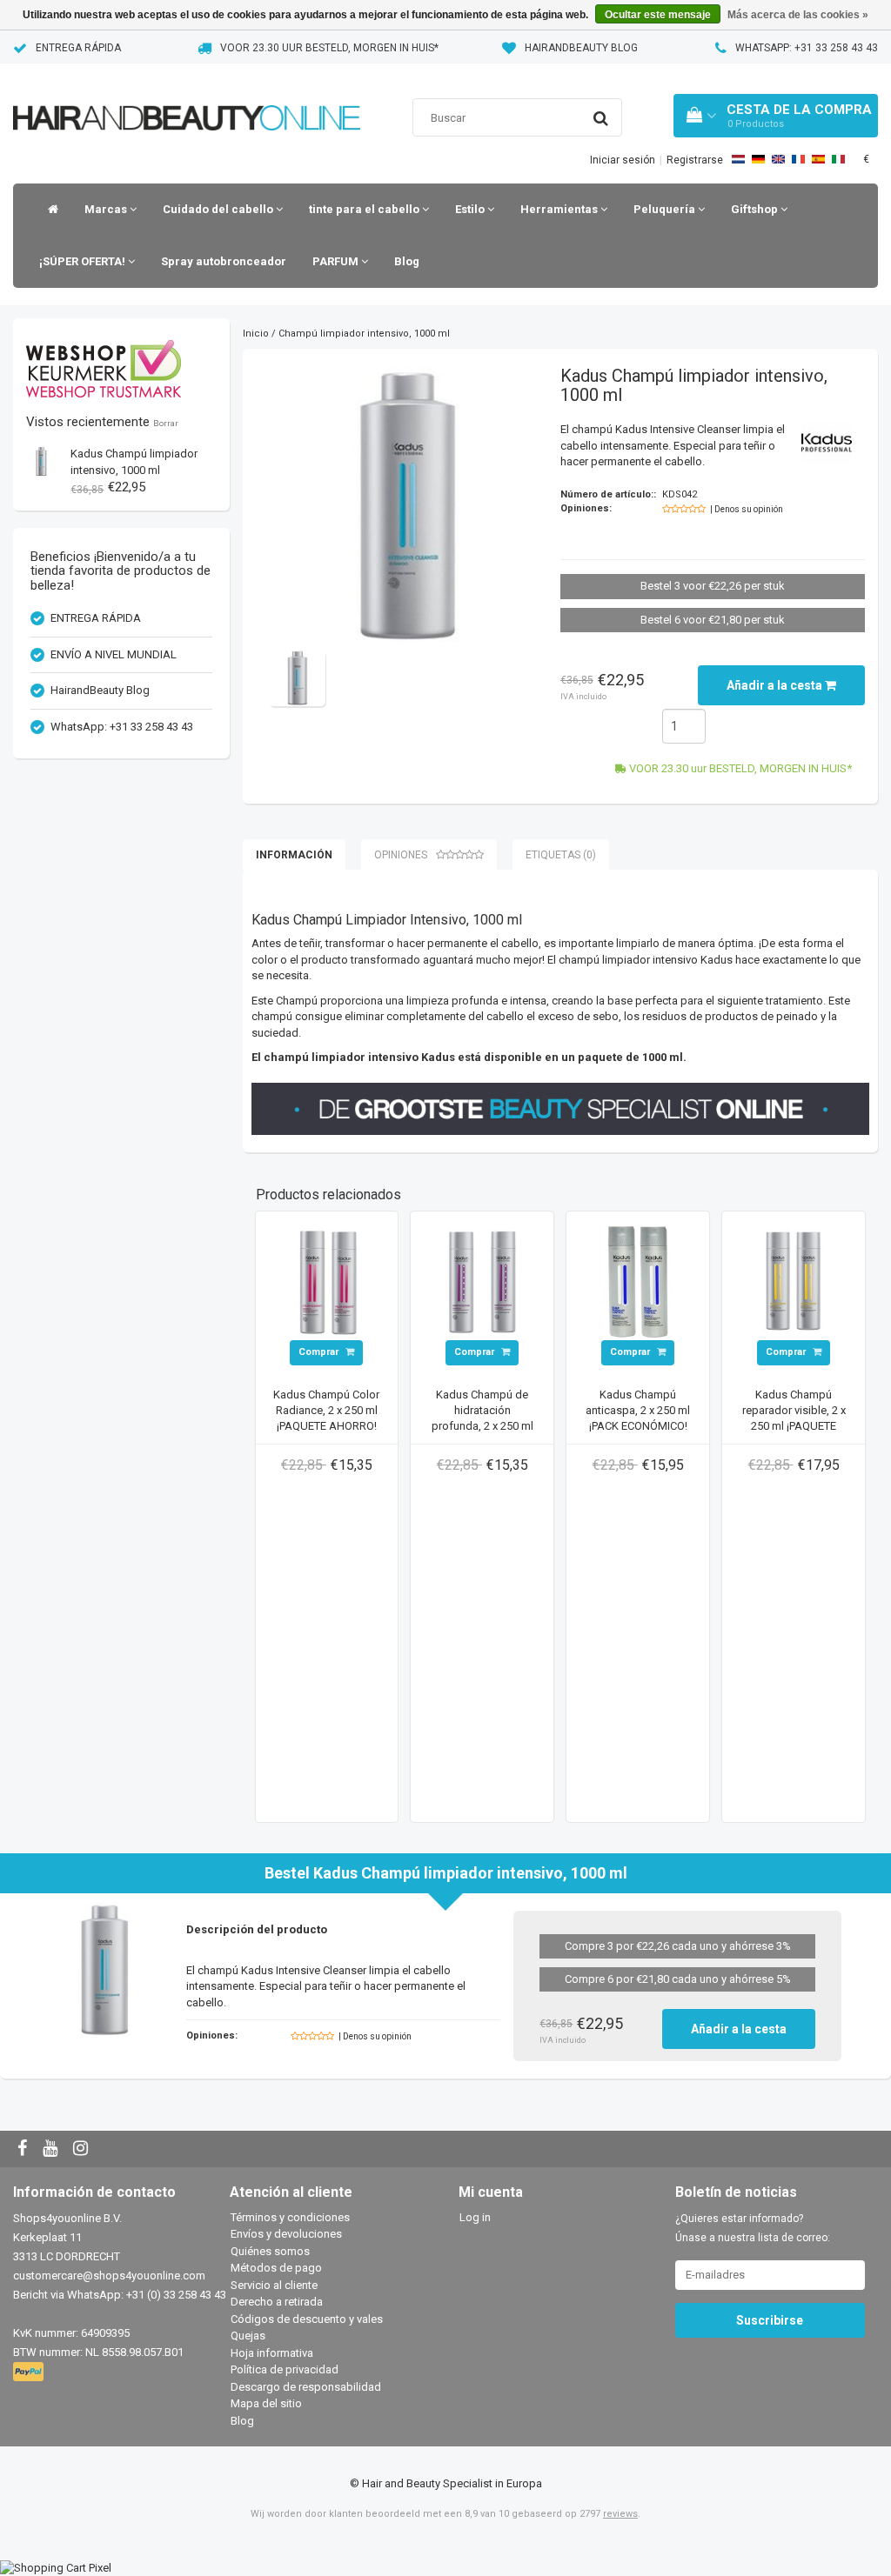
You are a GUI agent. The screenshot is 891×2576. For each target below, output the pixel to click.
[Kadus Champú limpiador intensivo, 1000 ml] (41, 460)
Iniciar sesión (623, 160)
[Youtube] (52, 2149)
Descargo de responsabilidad (306, 2387)
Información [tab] (294, 855)
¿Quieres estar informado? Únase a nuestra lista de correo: (753, 2228)
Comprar (320, 1352)
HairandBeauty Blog (581, 48)
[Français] (798, 159)
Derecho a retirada (277, 2302)
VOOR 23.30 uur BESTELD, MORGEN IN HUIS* (329, 48)
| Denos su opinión (747, 509)
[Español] (818, 159)
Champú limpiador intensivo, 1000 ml (364, 334)
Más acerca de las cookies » (798, 15)
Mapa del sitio (266, 2403)
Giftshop (756, 209)
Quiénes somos (270, 2251)
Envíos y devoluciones (286, 2234)
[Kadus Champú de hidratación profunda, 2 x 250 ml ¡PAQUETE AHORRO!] (482, 1281)
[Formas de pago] (30, 2372)
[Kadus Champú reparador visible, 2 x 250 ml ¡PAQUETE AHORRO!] (794, 1281)
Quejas (248, 2336)
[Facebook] (24, 2149)
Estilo (471, 209)
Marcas (107, 209)
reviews (620, 2514)
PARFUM (337, 261)
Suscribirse (770, 2320)
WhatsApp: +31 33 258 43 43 (807, 48)
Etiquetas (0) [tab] (561, 855)
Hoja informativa (272, 2353)
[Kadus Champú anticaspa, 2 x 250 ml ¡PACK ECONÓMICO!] (638, 1281)
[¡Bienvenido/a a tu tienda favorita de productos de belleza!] (187, 96)
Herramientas (560, 209)
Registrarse (695, 160)
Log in (475, 2217)
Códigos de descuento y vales (307, 2319)
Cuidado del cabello (219, 209)
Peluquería (666, 209)
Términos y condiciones (290, 2217)
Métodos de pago (276, 2268)
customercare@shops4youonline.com (109, 2276)
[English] (778, 159)
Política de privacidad (285, 2369)
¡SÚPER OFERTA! (84, 261)
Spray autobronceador (224, 261)
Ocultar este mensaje (658, 15)
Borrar (166, 423)
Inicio (256, 334)
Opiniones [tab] (401, 855)
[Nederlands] (738, 159)
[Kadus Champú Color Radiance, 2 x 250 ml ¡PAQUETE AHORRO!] (327, 1281)
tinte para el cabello (365, 209)
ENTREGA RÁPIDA (78, 48)
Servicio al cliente (274, 2285)
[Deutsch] (758, 159)
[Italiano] (838, 159)
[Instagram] (83, 2149)
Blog (407, 261)
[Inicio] (49, 210)
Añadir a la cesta (776, 685)
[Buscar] (601, 118)
